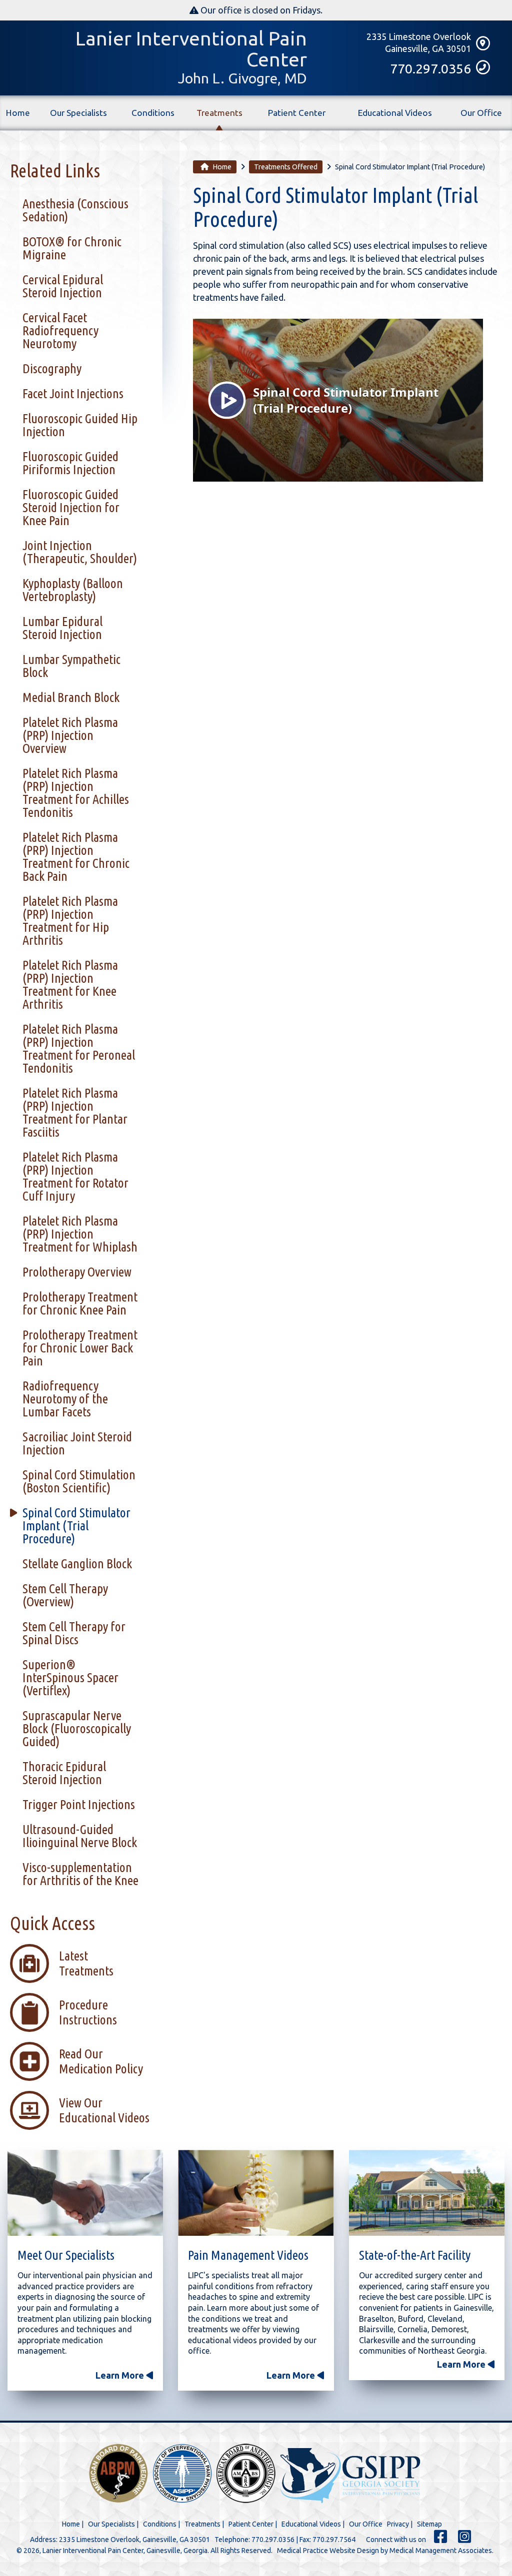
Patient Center (297, 113)
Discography (52, 368)
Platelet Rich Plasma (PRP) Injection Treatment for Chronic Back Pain (76, 857)
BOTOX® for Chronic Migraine (72, 248)
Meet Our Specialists (66, 2255)
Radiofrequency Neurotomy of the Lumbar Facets (65, 1399)
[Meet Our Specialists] (85, 2195)
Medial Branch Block (71, 697)
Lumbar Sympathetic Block (71, 666)
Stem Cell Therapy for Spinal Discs (74, 1633)
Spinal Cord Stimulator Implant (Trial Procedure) (76, 1526)
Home (18, 113)
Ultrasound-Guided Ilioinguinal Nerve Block (80, 1836)
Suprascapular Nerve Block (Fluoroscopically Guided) (77, 1728)
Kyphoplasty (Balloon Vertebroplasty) (73, 590)
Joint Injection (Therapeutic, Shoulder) (80, 552)
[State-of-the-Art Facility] (427, 2195)
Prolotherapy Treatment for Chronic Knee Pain (80, 1303)
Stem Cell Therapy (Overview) (65, 1595)
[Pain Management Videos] (256, 2195)
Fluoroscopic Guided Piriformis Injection (70, 463)
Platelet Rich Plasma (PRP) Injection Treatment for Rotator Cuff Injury (75, 1176)
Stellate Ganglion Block (77, 1564)
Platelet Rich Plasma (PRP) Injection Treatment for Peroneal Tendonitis (79, 1048)
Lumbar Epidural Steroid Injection (62, 628)
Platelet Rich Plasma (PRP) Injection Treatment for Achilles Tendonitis (76, 793)
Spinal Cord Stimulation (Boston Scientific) (79, 1481)
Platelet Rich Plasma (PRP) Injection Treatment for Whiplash (80, 1234)
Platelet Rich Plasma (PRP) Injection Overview (70, 735)
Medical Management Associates (441, 2551)
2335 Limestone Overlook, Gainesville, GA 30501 (134, 2540)
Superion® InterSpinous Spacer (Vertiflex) (70, 1677)
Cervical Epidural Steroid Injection (63, 286)
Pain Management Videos (248, 2255)
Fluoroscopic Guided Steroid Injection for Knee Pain (71, 507)
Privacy (398, 2524)
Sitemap (429, 2524)
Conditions (153, 113)
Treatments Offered (286, 167)
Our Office (481, 113)
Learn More (121, 2375)
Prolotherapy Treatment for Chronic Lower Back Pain (80, 1348)
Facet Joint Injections (73, 393)
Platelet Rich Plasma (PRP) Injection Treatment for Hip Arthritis (70, 921)
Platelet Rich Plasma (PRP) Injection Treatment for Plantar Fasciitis (75, 1112)
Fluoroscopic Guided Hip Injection (80, 425)
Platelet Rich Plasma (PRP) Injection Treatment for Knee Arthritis (70, 984)
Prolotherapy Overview (77, 1272)
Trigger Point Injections (79, 1804)
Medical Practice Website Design (328, 2551)
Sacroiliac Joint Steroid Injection (77, 1443)
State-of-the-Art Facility (415, 2255)
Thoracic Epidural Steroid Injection (64, 1773)
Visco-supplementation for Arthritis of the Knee (80, 1874)
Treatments (219, 113)
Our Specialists (78, 113)
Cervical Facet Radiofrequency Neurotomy (60, 330)
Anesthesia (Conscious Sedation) (75, 210)
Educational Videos (395, 113)
